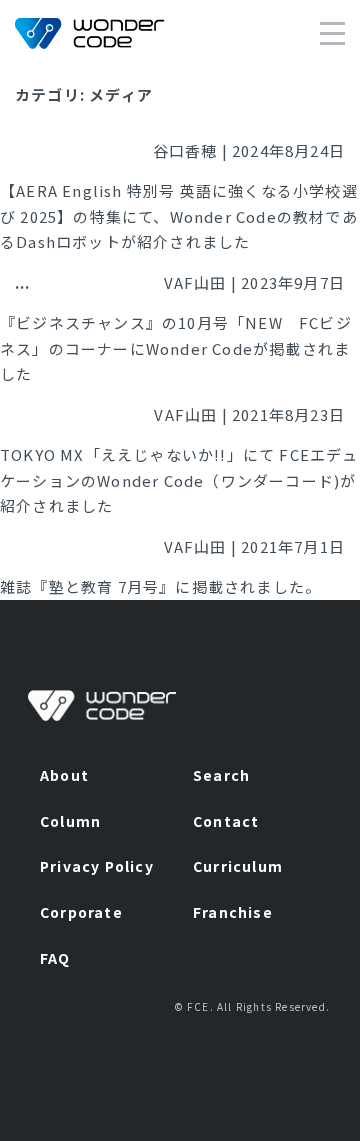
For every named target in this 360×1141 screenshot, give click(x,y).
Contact (226, 821)
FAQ (55, 958)
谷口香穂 (185, 150)
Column (70, 821)
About (64, 775)
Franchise (233, 912)
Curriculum (238, 866)
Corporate (81, 912)
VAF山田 (195, 282)
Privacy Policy (97, 866)
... (23, 282)
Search (221, 775)
